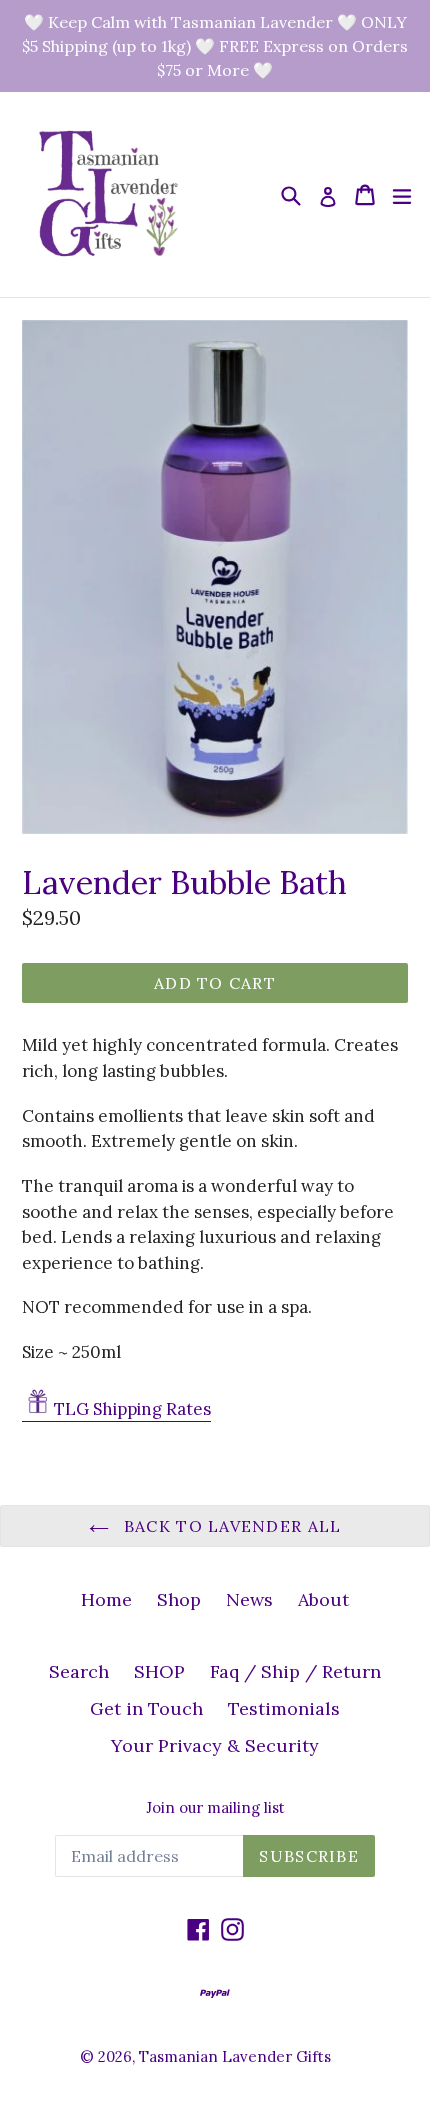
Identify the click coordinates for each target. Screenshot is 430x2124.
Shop (179, 1599)
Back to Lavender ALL (230, 1526)
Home (106, 1599)
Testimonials (284, 1708)
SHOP (159, 1671)
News (249, 1599)
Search (79, 1671)
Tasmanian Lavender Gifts (235, 2056)
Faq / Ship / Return (295, 1671)
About (323, 1599)
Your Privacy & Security (215, 1745)
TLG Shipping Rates (132, 1409)
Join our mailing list (215, 1808)
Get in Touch (146, 1708)
